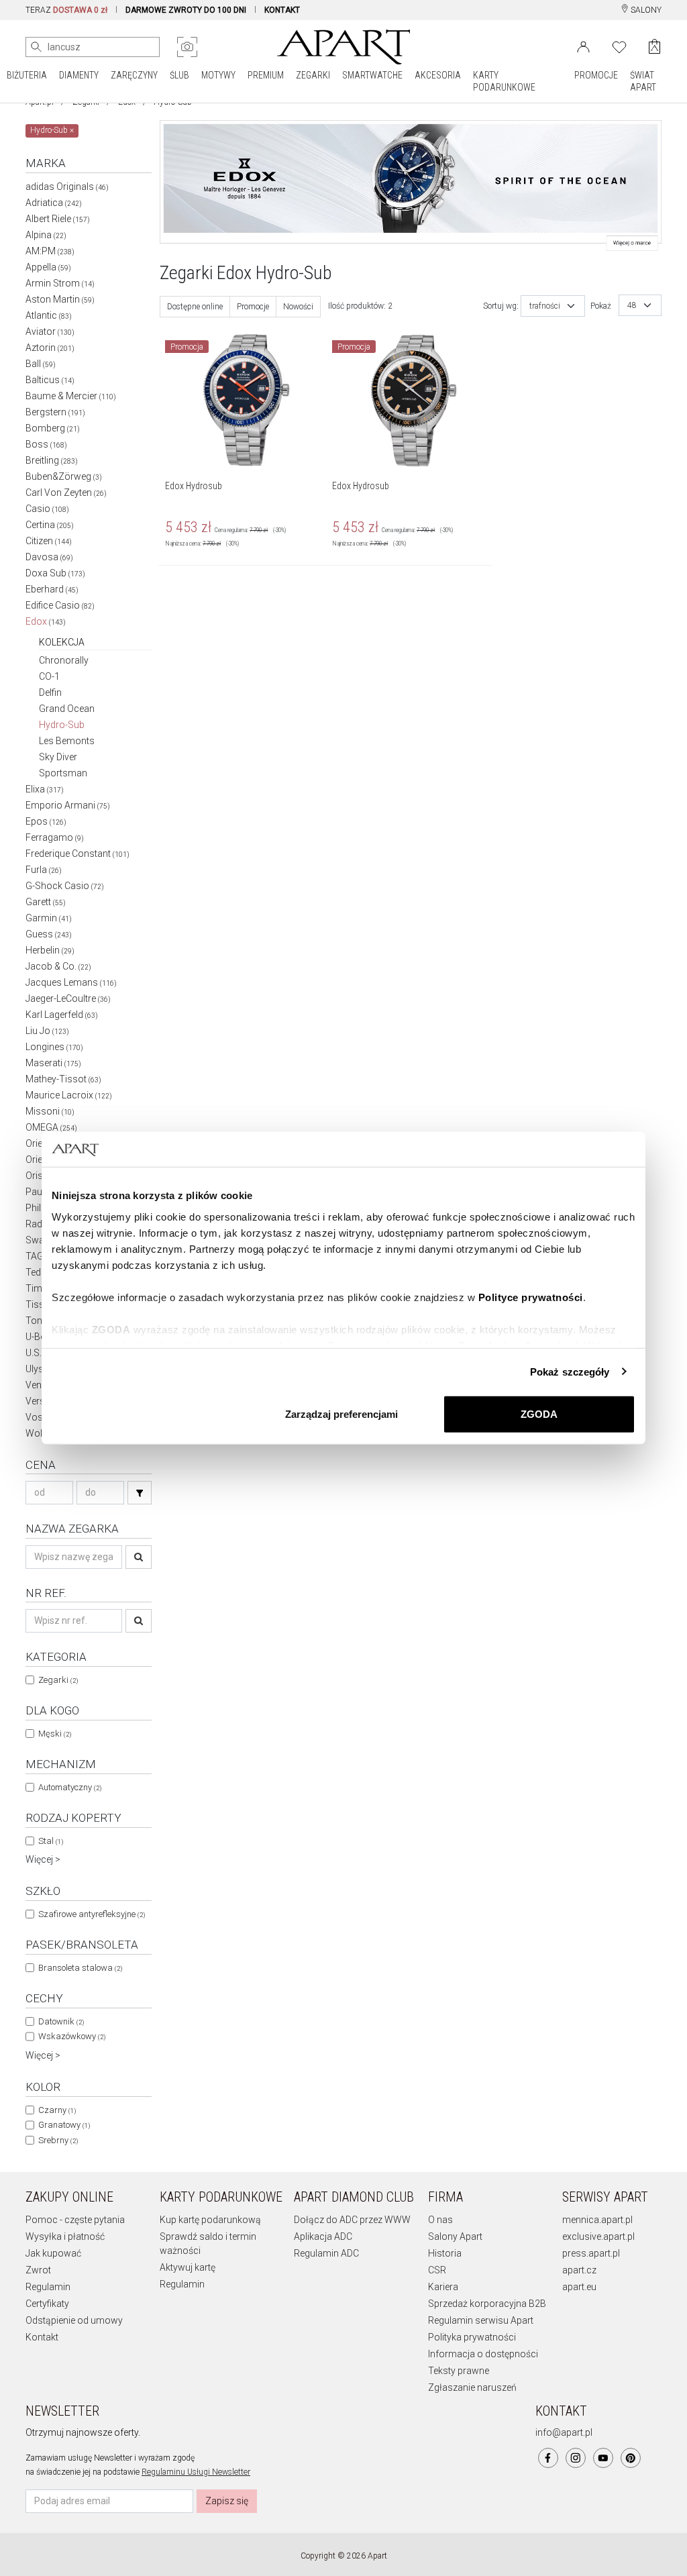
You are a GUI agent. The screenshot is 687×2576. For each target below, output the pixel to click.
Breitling (52, 460)
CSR (437, 2270)
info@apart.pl (564, 2432)
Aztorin (50, 348)
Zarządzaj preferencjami (341, 1414)
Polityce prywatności (531, 1297)
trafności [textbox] (545, 306)
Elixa (45, 789)
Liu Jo (47, 1031)
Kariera (443, 2287)
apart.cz (579, 2270)
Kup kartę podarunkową (210, 2220)
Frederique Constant (77, 854)
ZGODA (539, 1414)
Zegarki (58, 1680)
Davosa (49, 557)
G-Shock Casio (65, 886)
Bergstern (55, 412)
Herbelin (50, 950)
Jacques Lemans (71, 982)
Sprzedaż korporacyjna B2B (487, 2304)
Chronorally (64, 660)
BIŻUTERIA (27, 75)
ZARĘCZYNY (134, 75)
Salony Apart (455, 2236)
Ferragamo (55, 837)
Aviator (50, 331)
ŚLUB (179, 75)
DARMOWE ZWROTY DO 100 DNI (186, 10)
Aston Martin (60, 299)
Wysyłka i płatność (65, 2236)
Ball (41, 364)
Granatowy (64, 2125)
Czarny (57, 2110)
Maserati (53, 1063)
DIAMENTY (79, 75)
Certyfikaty (47, 2304)
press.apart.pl (591, 2253)
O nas (440, 2220)
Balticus (50, 380)
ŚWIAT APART (643, 81)
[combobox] (553, 306)
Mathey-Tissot (63, 1079)
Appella (48, 267)
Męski (55, 1734)
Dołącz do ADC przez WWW (352, 2220)
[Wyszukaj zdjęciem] (187, 47)
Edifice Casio (60, 605)
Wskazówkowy (72, 2036)
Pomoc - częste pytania (75, 2220)
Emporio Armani (68, 805)
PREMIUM (266, 75)
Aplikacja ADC (323, 2236)
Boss (46, 444)
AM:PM (50, 251)
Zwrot (38, 2270)
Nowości (298, 307)
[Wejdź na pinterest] (631, 2458)
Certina (50, 525)
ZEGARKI (313, 75)
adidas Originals (67, 187)
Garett (46, 902)
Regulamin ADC (326, 2253)
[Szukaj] (140, 1493)
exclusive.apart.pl (598, 2236)
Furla (44, 870)
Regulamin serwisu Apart (481, 2320)
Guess (49, 934)
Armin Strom (60, 283)
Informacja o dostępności (483, 2354)
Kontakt (42, 2337)
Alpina (46, 235)
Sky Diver (58, 757)
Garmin (49, 918)
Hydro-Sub (62, 725)
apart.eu (579, 2287)
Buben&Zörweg (64, 476)
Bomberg (53, 428)
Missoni (50, 1111)
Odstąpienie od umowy (74, 2320)
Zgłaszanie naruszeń (472, 2387)
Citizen (49, 541)
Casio (47, 509)
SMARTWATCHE (372, 75)
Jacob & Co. (58, 966)
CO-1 (49, 676)
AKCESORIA (438, 75)
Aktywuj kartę (188, 2267)
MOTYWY (218, 75)
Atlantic (49, 315)
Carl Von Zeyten (66, 493)
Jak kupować (53, 2253)
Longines (54, 1047)
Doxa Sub (55, 573)
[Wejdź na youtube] (603, 2458)
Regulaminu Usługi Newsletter (196, 2472)
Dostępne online (195, 307)
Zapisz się (227, 2501)
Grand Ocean (67, 709)
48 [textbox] (632, 305)
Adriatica (54, 203)
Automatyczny (70, 1787)
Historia (445, 2253)
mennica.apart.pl (597, 2220)
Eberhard (52, 589)
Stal (51, 1841)
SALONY (645, 10)
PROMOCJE (596, 75)
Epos (46, 821)
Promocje (253, 307)
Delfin (50, 692)
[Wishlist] (619, 46)
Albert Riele (58, 219)
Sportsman (63, 773)
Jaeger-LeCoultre (68, 998)
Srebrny (58, 2140)
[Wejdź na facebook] (548, 2458)
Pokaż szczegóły (570, 1371)
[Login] (583, 46)
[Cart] (654, 47)
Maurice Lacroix (69, 1095)
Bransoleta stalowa (80, 1968)
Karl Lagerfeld (62, 1015)
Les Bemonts (67, 741)
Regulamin (48, 2287)
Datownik (61, 2021)
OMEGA (51, 1127)
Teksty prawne (459, 2371)
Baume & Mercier (71, 396)
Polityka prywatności (472, 2337)
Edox (46, 621)
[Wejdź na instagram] (576, 2458)
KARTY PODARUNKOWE (504, 81)
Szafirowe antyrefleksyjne (92, 1914)
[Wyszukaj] (36, 47)
